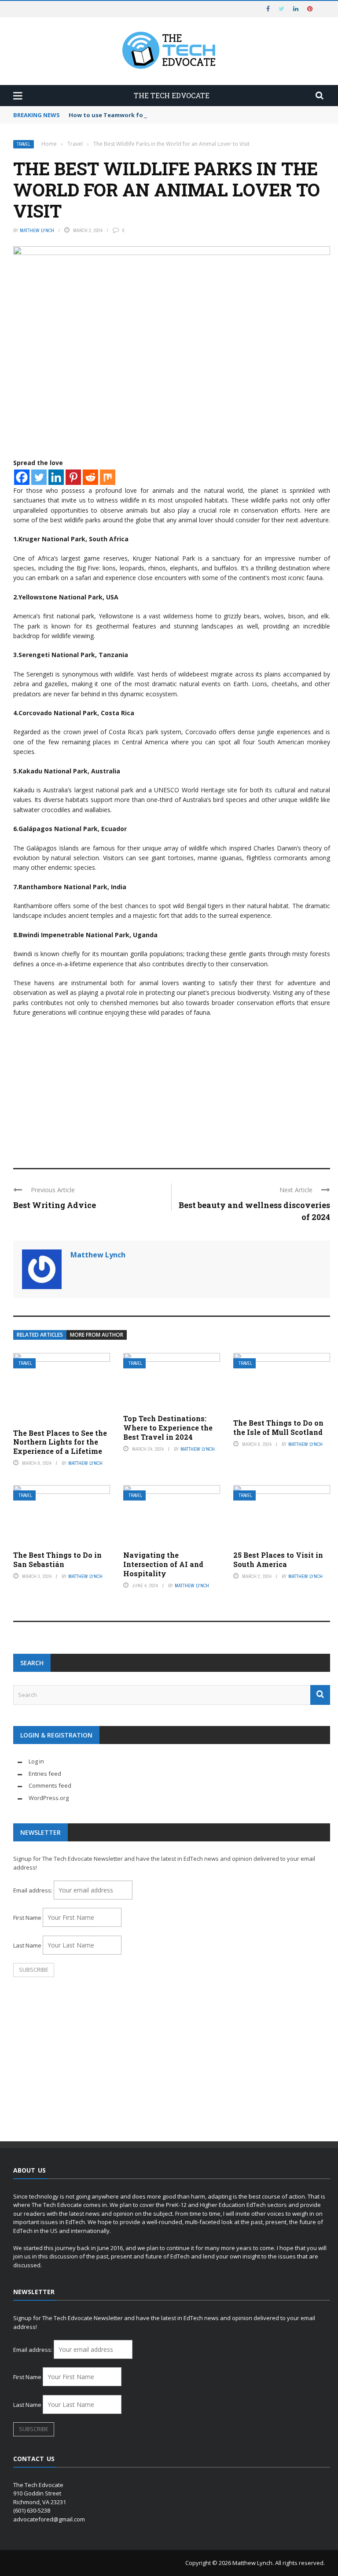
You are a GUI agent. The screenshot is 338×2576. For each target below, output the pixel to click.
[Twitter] (39, 477)
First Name (27, 1918)
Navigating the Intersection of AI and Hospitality (163, 1564)
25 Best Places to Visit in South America (278, 1560)
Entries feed (45, 1774)
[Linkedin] (56, 477)
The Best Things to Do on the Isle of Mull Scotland (278, 1427)
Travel (24, 144)
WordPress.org (49, 1798)
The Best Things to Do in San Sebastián (57, 1560)
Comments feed (50, 1785)
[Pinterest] (73, 477)
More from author (97, 1335)
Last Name (27, 1945)
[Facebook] (22, 477)
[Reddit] (90, 477)
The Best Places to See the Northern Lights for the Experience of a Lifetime (60, 1442)
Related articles (40, 1335)
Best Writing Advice (55, 1205)
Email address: (33, 1890)
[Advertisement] (172, 1089)
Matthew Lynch (37, 230)
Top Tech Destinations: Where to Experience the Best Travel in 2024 (168, 1428)
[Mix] (108, 477)
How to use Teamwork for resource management (141, 115)
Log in (36, 1761)
